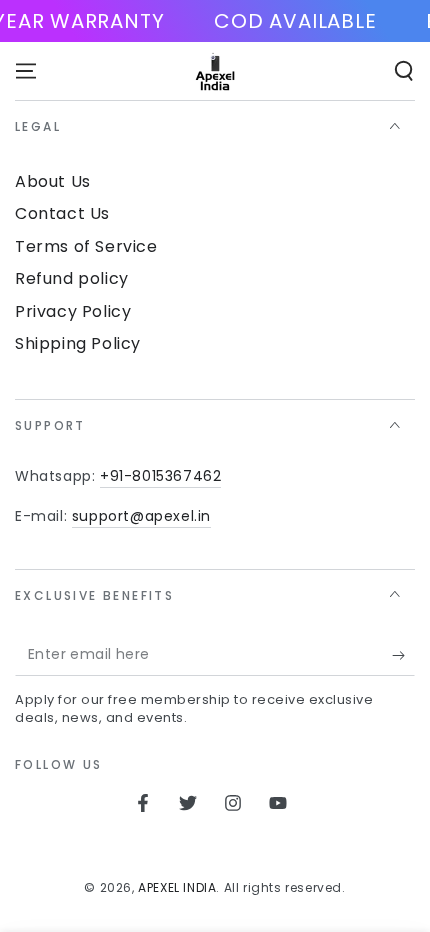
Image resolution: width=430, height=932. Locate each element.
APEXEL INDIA (177, 887)
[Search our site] (404, 71)
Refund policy (72, 278)
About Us (53, 181)
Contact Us (62, 213)
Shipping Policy (78, 343)
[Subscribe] (403, 656)
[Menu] (26, 71)
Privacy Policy (73, 311)
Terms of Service (86, 246)
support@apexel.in (141, 516)
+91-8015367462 (160, 476)
